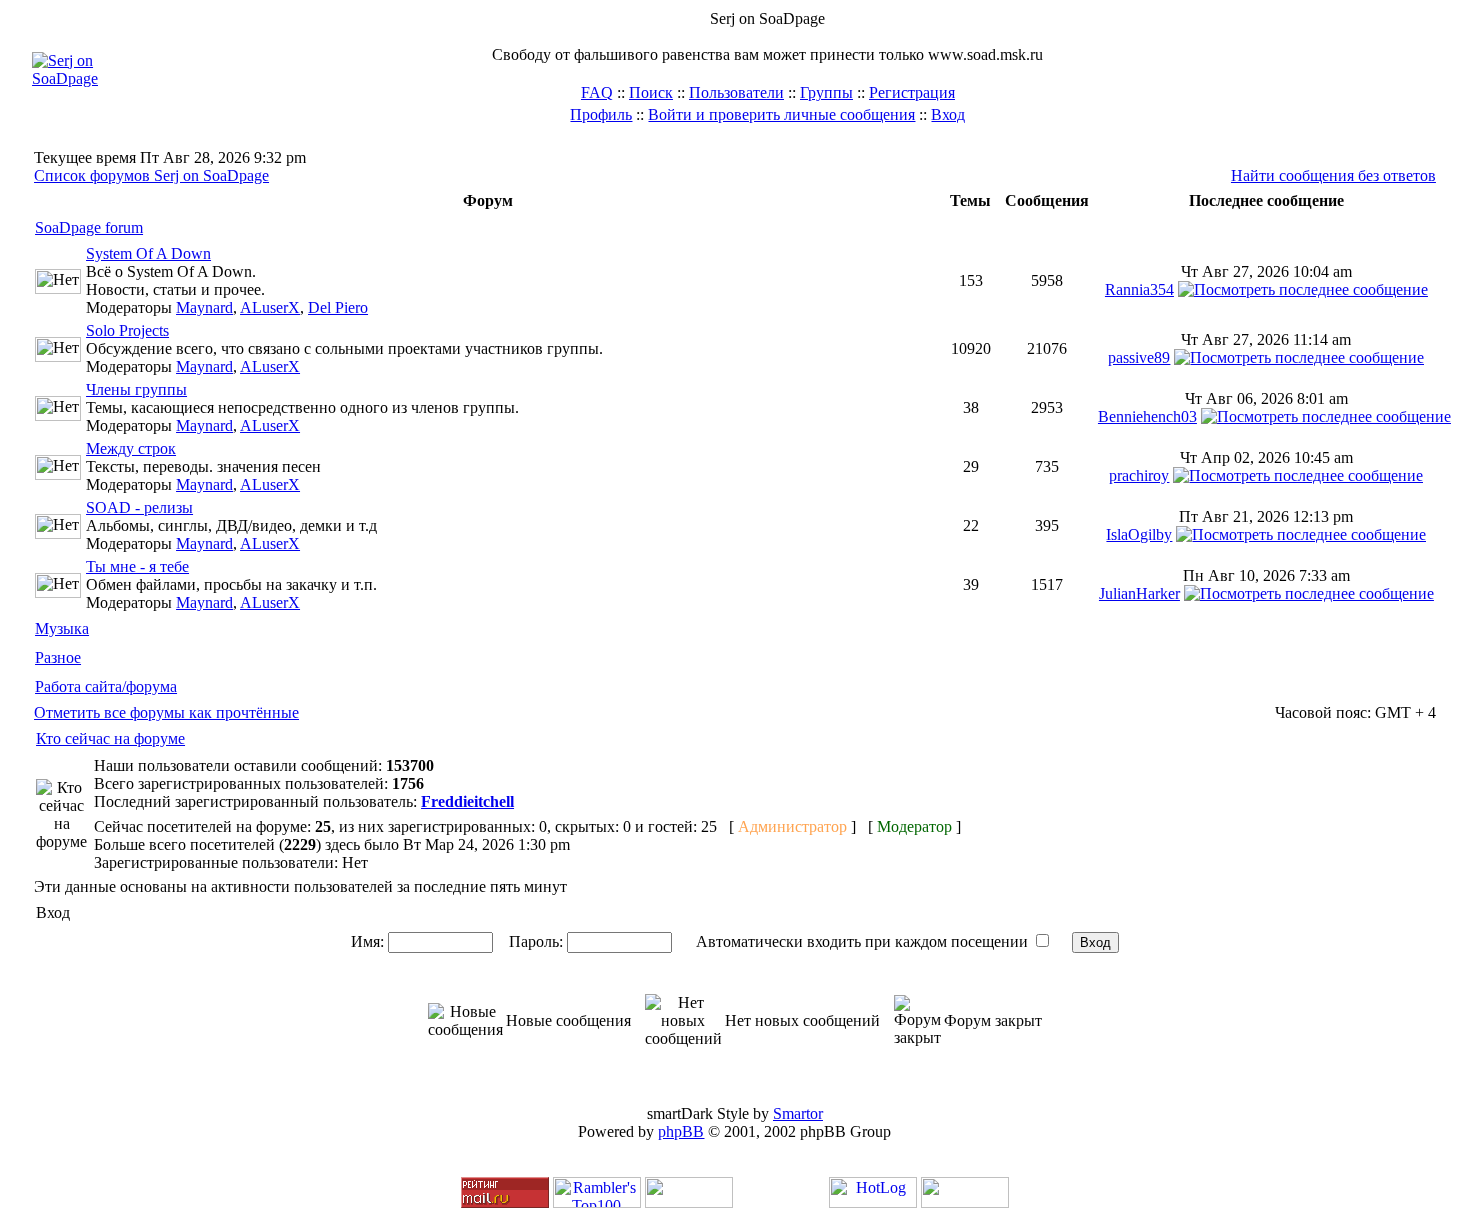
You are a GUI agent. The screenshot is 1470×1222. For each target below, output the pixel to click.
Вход (948, 114)
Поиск (651, 92)
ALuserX (270, 307)
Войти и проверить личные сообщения (781, 114)
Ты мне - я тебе (137, 566)
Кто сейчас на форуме (110, 738)
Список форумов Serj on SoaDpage (151, 175)
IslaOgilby (1139, 534)
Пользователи (736, 92)
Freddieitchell (467, 801)
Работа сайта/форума (106, 686)
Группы (826, 92)
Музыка (62, 628)
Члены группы (136, 389)
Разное (58, 657)
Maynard (204, 307)
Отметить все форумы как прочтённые (166, 712)
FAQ (597, 92)
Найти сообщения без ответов (1333, 175)
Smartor (798, 1113)
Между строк (131, 448)
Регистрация (912, 92)
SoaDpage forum (89, 227)
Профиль (601, 114)
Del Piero (338, 307)
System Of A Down (148, 253)
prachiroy (1139, 475)
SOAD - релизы (139, 507)
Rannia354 (1139, 289)
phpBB (681, 1131)
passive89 (1139, 357)
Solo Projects (127, 330)
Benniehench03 (1147, 416)
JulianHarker (1139, 593)
